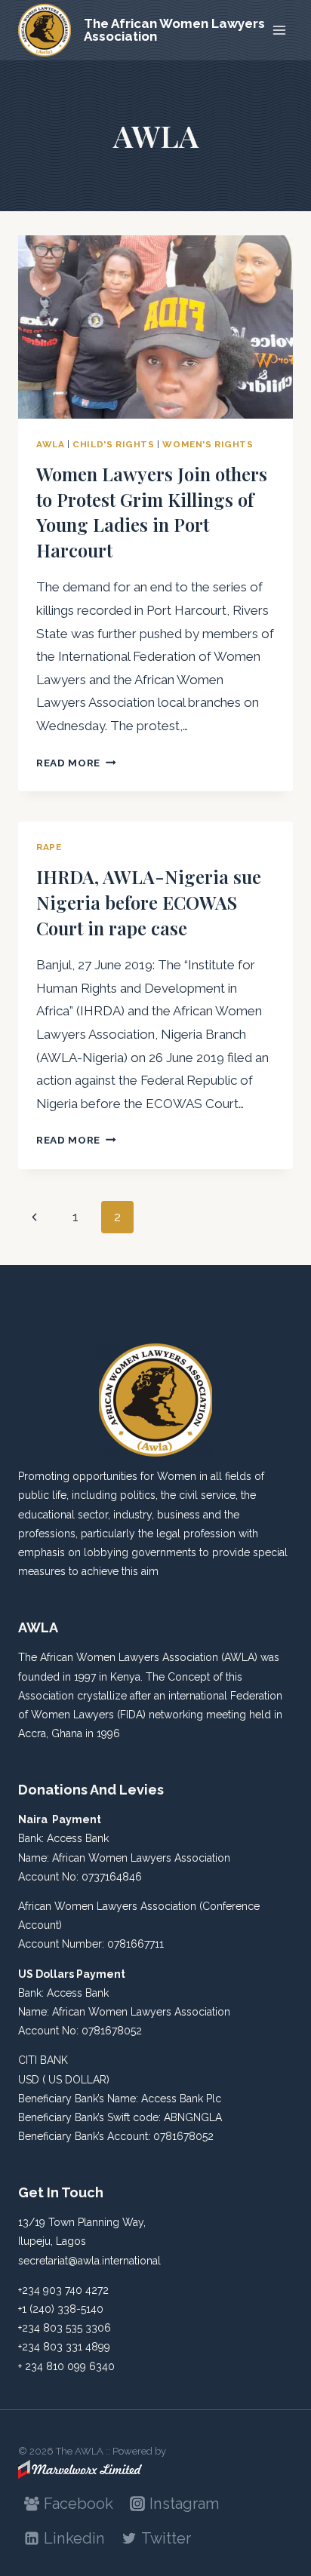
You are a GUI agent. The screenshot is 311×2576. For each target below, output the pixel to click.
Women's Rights (208, 444)
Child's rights (113, 444)
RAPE (49, 847)
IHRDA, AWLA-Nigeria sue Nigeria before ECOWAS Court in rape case (149, 902)
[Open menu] (279, 30)
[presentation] (155, 327)
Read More (76, 763)
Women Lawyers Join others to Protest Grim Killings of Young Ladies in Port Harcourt (152, 512)
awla (50, 444)
